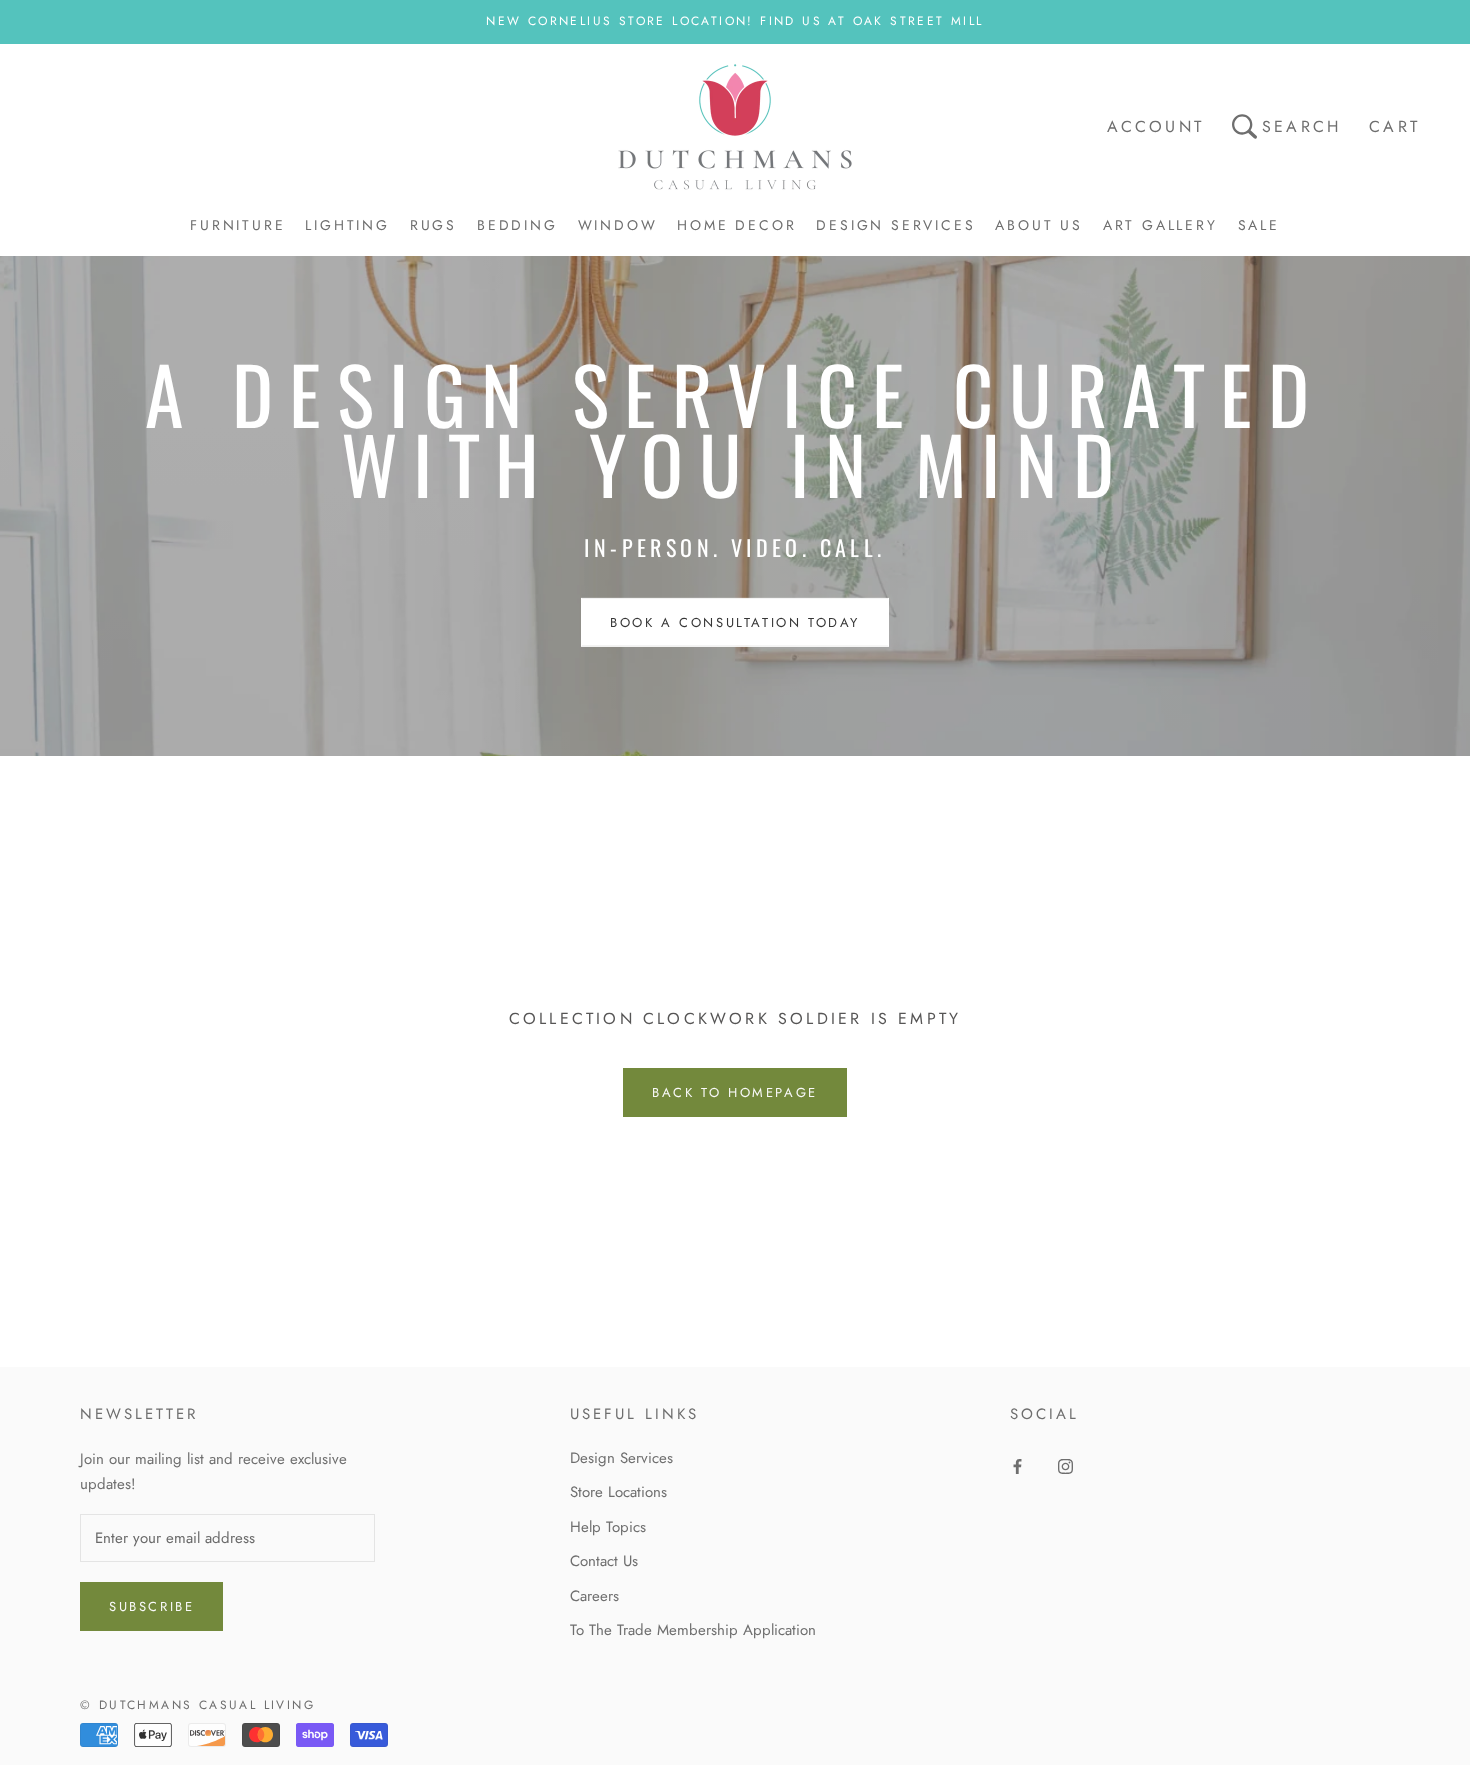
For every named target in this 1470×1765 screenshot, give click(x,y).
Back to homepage (735, 1092)
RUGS (433, 225)
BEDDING (517, 225)
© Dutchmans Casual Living (197, 1705)
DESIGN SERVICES (895, 225)
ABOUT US (1038, 225)
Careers (594, 1596)
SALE (1259, 225)
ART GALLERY (1160, 225)
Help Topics (608, 1527)
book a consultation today (735, 622)
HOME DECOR (736, 225)
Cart (1394, 126)
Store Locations (618, 1492)
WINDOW (618, 225)
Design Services (621, 1458)
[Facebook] (1017, 1465)
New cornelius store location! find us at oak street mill (734, 21)
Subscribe (151, 1606)
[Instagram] (1065, 1465)
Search (1301, 126)
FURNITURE (237, 225)
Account (1155, 126)
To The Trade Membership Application (693, 1630)
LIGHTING (347, 225)
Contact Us (604, 1561)
